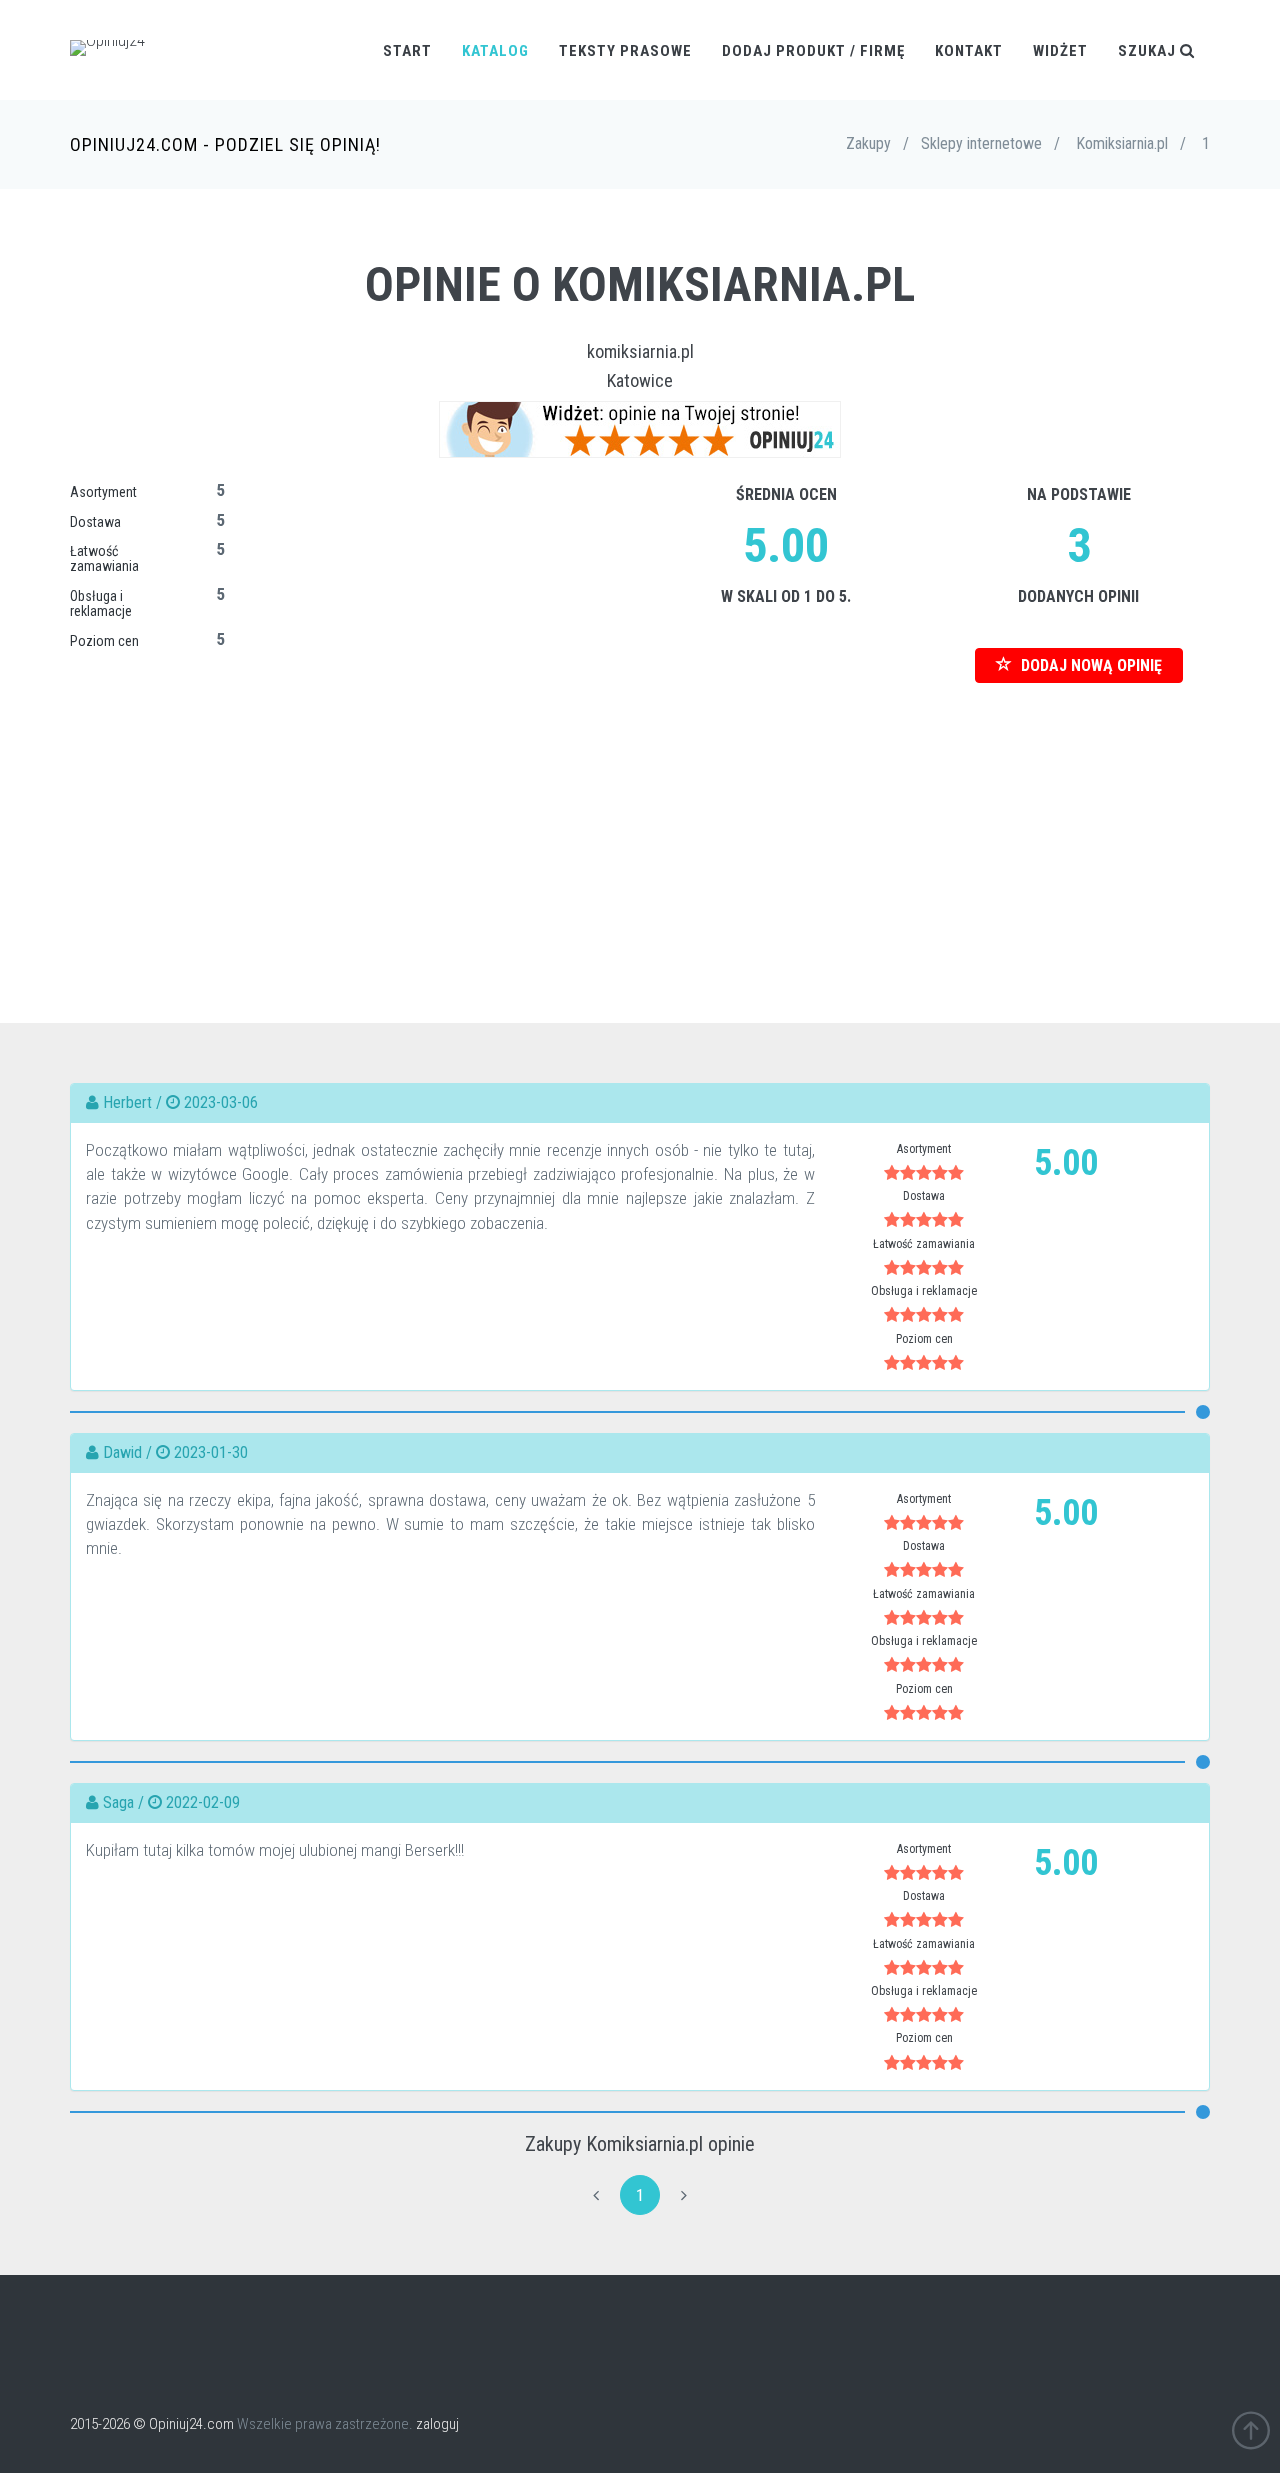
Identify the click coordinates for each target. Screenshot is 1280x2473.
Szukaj (1149, 51)
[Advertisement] (640, 823)
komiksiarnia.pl (640, 351)
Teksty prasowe (625, 51)
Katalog (495, 51)
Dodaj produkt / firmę (813, 51)
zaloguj (437, 2424)
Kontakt (969, 51)
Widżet (1060, 51)
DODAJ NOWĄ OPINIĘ (1089, 665)
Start (407, 51)
